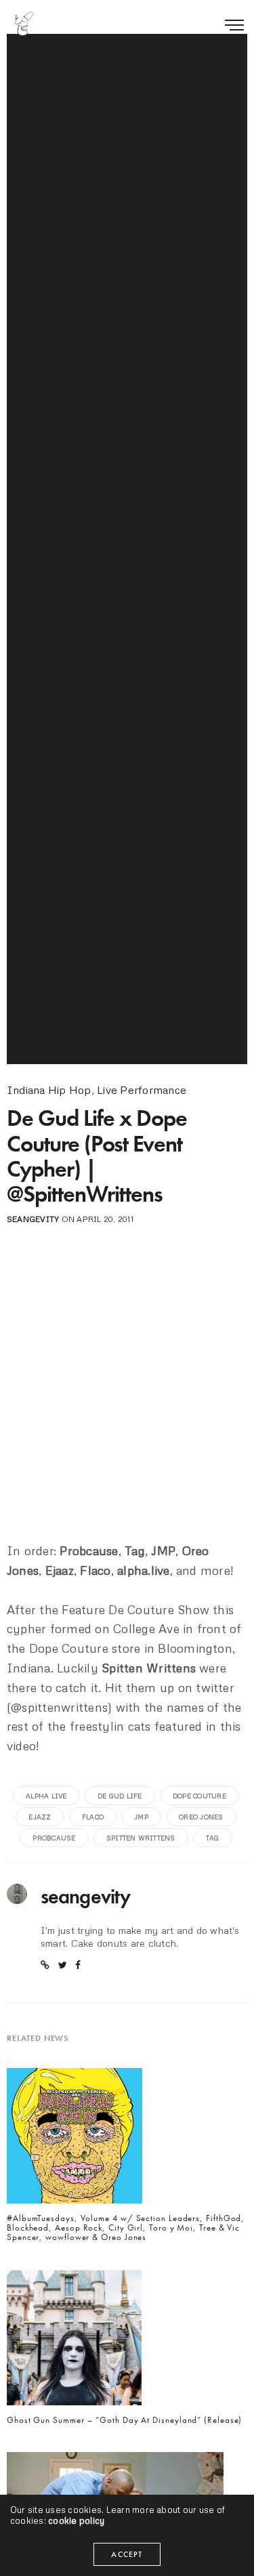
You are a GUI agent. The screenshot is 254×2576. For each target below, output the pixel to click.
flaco (93, 1817)
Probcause (54, 1838)
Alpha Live (46, 1796)
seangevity (33, 1219)
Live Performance (142, 1090)
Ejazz (40, 1817)
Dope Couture (199, 1796)
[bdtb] (24, 24)
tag (213, 1838)
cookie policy (76, 2520)
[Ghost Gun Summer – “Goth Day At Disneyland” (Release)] (74, 2341)
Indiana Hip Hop (49, 1090)
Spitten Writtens (141, 1838)
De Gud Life (120, 1796)
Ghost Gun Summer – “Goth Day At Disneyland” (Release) (124, 2420)
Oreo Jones (201, 1817)
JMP (141, 1817)
